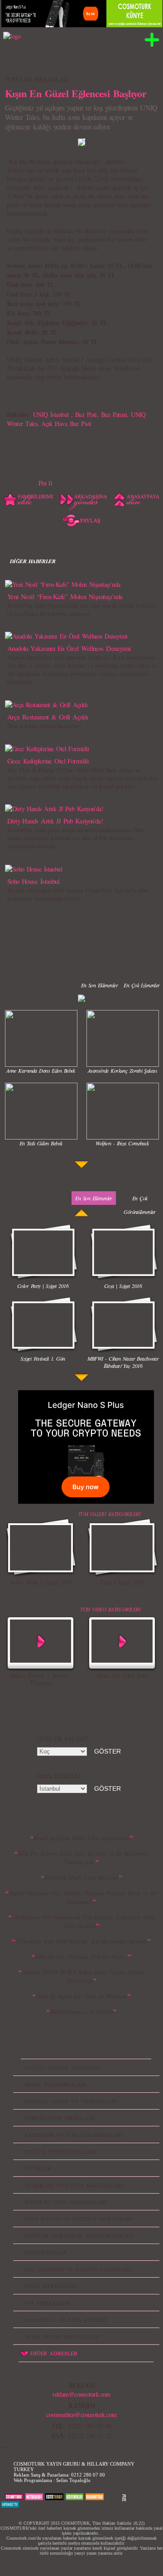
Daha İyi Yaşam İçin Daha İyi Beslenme (81, 1996)
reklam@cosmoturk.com (81, 2394)
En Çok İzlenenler (141, 985)
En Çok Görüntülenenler (140, 1205)
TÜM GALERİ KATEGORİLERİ (109, 1514)
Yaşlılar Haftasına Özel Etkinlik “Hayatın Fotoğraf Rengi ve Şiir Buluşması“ (83, 1897)
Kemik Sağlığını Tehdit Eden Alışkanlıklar (81, 1838)
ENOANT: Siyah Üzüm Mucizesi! (81, 1878)
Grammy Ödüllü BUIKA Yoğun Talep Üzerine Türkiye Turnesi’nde (83, 1976)
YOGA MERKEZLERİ (50, 2286)
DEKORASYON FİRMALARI (60, 2118)
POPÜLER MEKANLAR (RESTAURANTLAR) (79, 2235)
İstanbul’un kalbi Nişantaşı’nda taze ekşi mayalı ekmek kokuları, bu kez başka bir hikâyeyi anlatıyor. (82, 609)
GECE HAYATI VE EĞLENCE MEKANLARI (78, 2219)
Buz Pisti (86, 414)
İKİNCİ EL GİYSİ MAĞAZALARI (65, 2202)
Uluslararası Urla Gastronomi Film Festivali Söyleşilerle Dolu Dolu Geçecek (83, 1921)
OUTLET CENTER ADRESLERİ (62, 2067)
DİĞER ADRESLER (54, 2353)
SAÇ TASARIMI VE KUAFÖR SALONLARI (78, 2269)
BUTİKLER (38, 2168)
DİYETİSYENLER (46, 2252)
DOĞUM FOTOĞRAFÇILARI (60, 2151)
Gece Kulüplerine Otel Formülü (48, 761)
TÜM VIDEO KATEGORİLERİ (110, 1609)
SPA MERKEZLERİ (48, 2303)
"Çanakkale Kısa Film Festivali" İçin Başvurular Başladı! (82, 1941)
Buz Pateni (114, 414)
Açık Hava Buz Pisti (66, 424)
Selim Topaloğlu (73, 2480)
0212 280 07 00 (88, 2475)
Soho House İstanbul (33, 881)
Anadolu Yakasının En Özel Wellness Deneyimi (69, 648)
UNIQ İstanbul (52, 414)
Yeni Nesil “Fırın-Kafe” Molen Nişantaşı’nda (65, 596)
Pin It (46, 483)
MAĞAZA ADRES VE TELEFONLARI (71, 2101)
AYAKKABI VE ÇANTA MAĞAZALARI (74, 2185)
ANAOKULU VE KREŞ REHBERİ (66, 2319)
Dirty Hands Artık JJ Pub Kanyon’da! (55, 821)
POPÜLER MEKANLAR (36, 79)
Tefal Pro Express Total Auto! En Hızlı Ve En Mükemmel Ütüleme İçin (83, 1858)
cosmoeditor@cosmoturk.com (81, 2415)
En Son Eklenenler (99, 985)
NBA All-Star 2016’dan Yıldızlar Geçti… (82, 1957)
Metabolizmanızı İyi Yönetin (82, 2011)
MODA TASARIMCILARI (55, 2084)
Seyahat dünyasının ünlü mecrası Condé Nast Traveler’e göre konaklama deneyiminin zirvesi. (78, 894)
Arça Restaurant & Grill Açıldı (48, 717)
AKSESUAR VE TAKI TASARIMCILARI (74, 2135)
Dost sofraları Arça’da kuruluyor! (44, 726)
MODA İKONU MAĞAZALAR (61, 2336)
